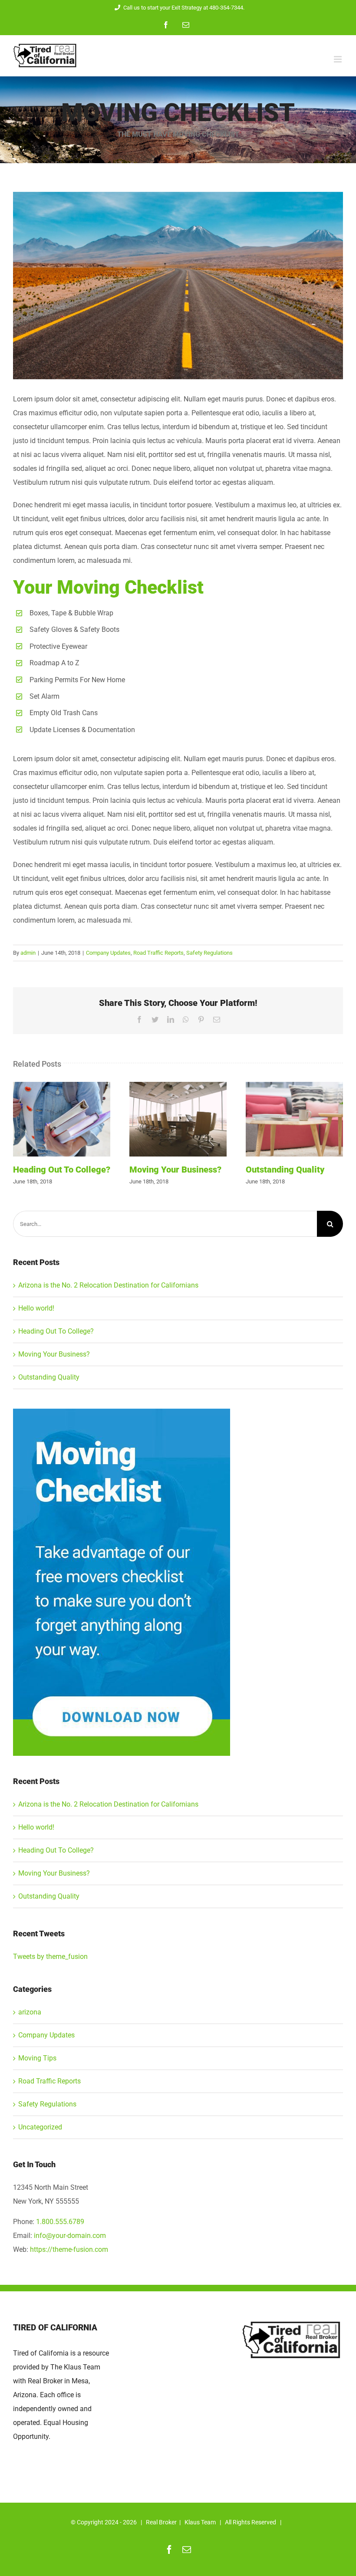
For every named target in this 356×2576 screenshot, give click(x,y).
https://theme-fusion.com (69, 2249)
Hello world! (36, 1308)
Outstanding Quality (294, 1119)
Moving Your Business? (178, 1119)
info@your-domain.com (70, 2236)
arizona (30, 2012)
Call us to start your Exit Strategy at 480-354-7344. (184, 8)
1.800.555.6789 (60, 2222)
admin (28, 953)
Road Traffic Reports (158, 953)
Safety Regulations (209, 953)
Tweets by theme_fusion (50, 1957)
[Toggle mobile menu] (338, 59)
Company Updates (108, 953)
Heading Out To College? (62, 1119)
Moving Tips (37, 2058)
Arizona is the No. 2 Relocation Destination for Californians (108, 1285)
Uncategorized (40, 2127)
